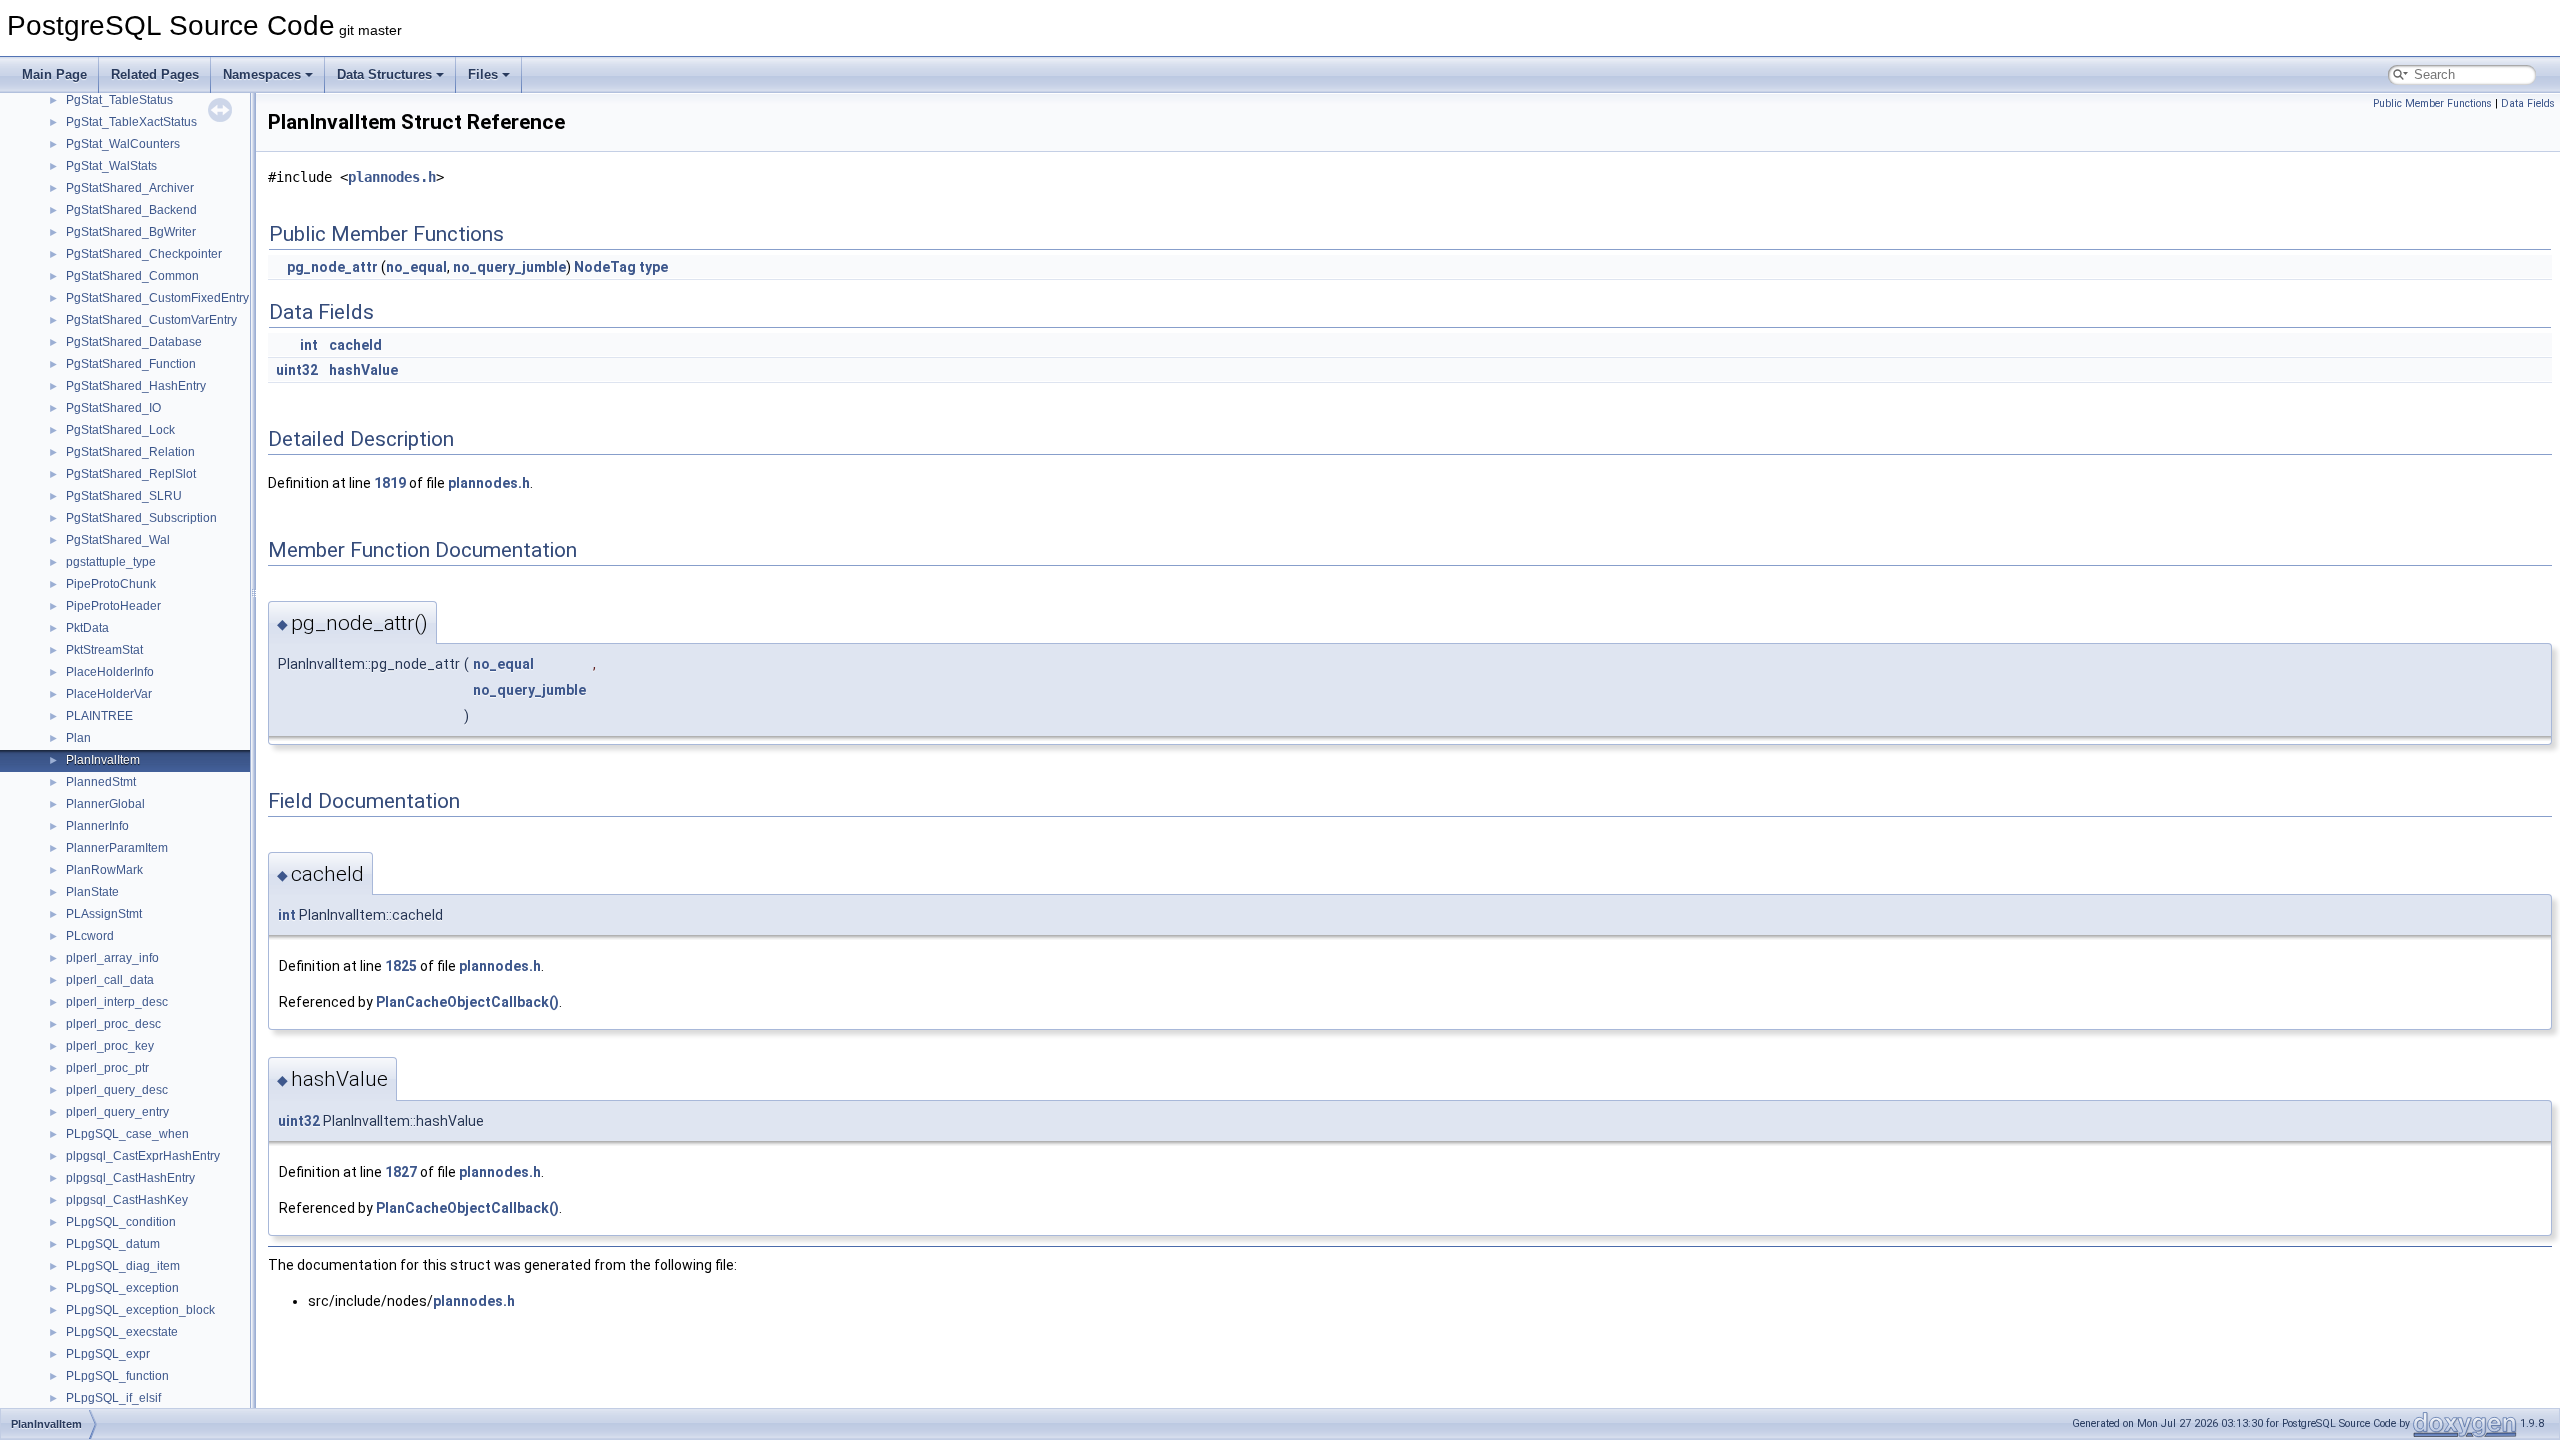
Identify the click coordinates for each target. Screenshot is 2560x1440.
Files (483, 74)
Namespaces (262, 74)
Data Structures (384, 74)
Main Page (54, 74)
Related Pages (155, 74)
